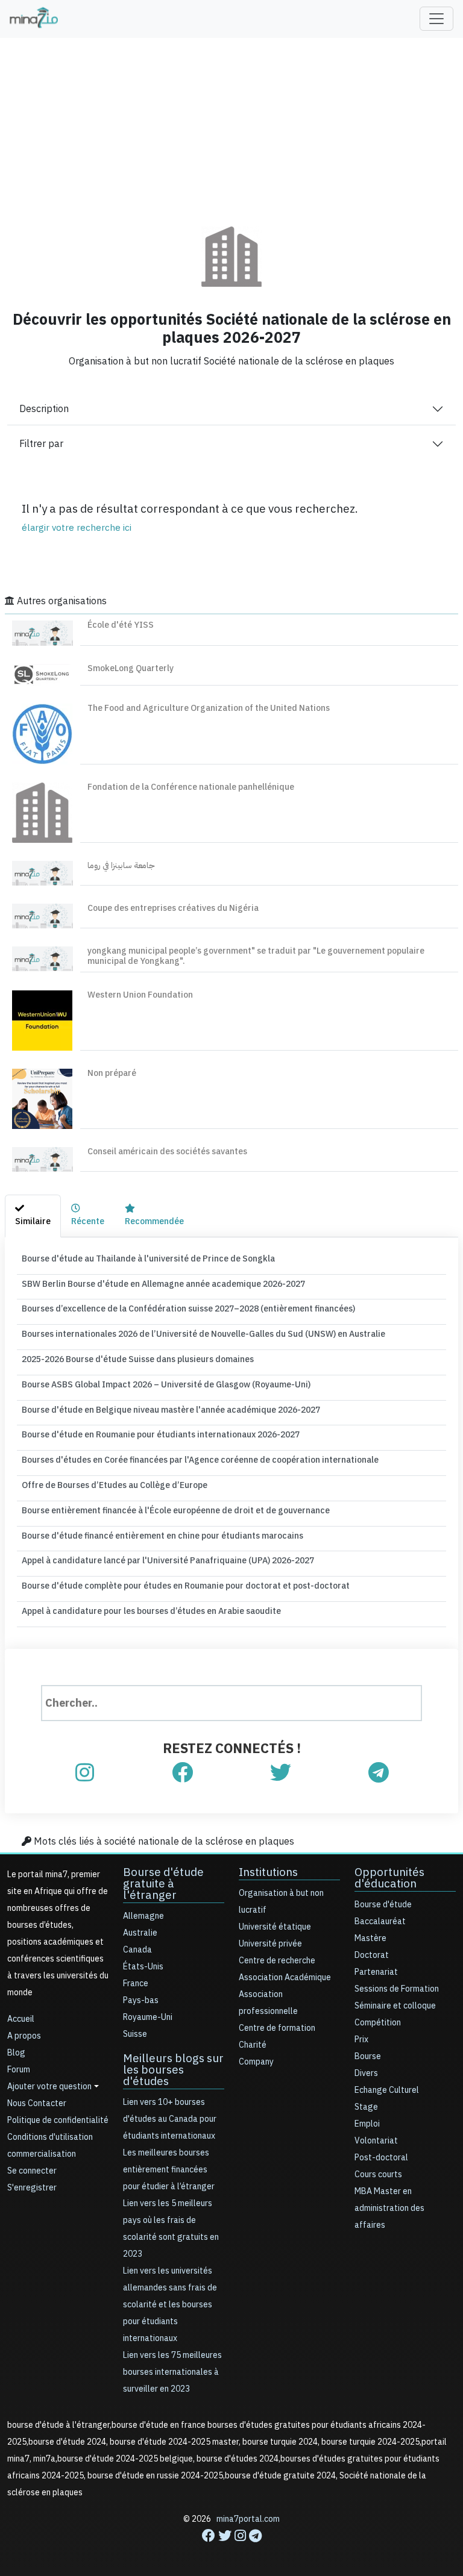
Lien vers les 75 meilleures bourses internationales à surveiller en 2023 (172, 2372)
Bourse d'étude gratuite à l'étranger (163, 1884)
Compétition (378, 2023)
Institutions (268, 1872)
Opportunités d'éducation (389, 1878)
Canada (137, 1950)
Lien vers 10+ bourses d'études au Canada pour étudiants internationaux (170, 2119)
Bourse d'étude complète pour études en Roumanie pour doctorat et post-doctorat (186, 1586)
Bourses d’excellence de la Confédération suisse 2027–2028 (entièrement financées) (188, 1309)
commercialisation (42, 2154)
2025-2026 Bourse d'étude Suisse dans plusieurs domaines (138, 1359)
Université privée (270, 1944)
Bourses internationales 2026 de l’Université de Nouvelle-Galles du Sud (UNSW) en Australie (203, 1334)
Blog (16, 2053)
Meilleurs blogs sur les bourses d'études (173, 2070)
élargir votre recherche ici (77, 528)
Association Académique (285, 1977)
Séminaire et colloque (395, 2006)
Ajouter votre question (49, 2087)
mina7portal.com (248, 2519)
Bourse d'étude (383, 1905)
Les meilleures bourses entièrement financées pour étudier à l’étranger (169, 2170)
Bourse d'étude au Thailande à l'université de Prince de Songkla (148, 1259)
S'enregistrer (32, 2188)
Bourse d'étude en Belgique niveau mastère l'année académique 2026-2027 (171, 1410)
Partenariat (376, 1972)
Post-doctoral (381, 2158)
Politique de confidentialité (58, 2120)
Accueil (21, 2019)
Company (256, 2062)
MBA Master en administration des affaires (389, 2208)
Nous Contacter (37, 2103)
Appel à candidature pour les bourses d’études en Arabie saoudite (151, 1611)
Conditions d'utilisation (50, 2137)
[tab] (33, 1216)
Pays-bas (141, 2000)
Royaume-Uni (148, 2017)
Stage (366, 2107)
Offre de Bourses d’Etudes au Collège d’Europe (115, 1485)
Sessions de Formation (397, 1989)
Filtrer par (41, 444)
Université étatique (275, 1927)
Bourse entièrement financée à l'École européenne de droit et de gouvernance (176, 1511)
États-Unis (143, 1967)
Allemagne (143, 1916)
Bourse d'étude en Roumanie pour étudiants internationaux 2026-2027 (161, 1435)
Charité (253, 2045)
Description (44, 409)
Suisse (135, 2034)
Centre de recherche (277, 1961)
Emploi (367, 2124)
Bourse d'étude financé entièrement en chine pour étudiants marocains (162, 1536)
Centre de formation (277, 2028)
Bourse (368, 2056)
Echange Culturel (387, 2090)
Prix (361, 2040)
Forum (19, 2070)
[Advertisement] (231, 123)
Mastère (370, 1938)
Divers (366, 2073)
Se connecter (32, 2171)
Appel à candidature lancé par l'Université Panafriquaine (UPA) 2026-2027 (168, 1561)
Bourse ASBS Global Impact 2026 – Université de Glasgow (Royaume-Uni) (166, 1385)
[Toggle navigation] (436, 19)
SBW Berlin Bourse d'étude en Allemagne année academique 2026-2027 (163, 1284)
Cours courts (378, 2174)
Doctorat (372, 1955)
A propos (24, 2036)
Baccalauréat (380, 1921)
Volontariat (376, 2141)
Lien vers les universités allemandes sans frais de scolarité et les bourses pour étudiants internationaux (170, 2305)
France (136, 1984)
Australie (140, 1933)
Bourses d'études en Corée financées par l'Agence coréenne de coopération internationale (200, 1460)
